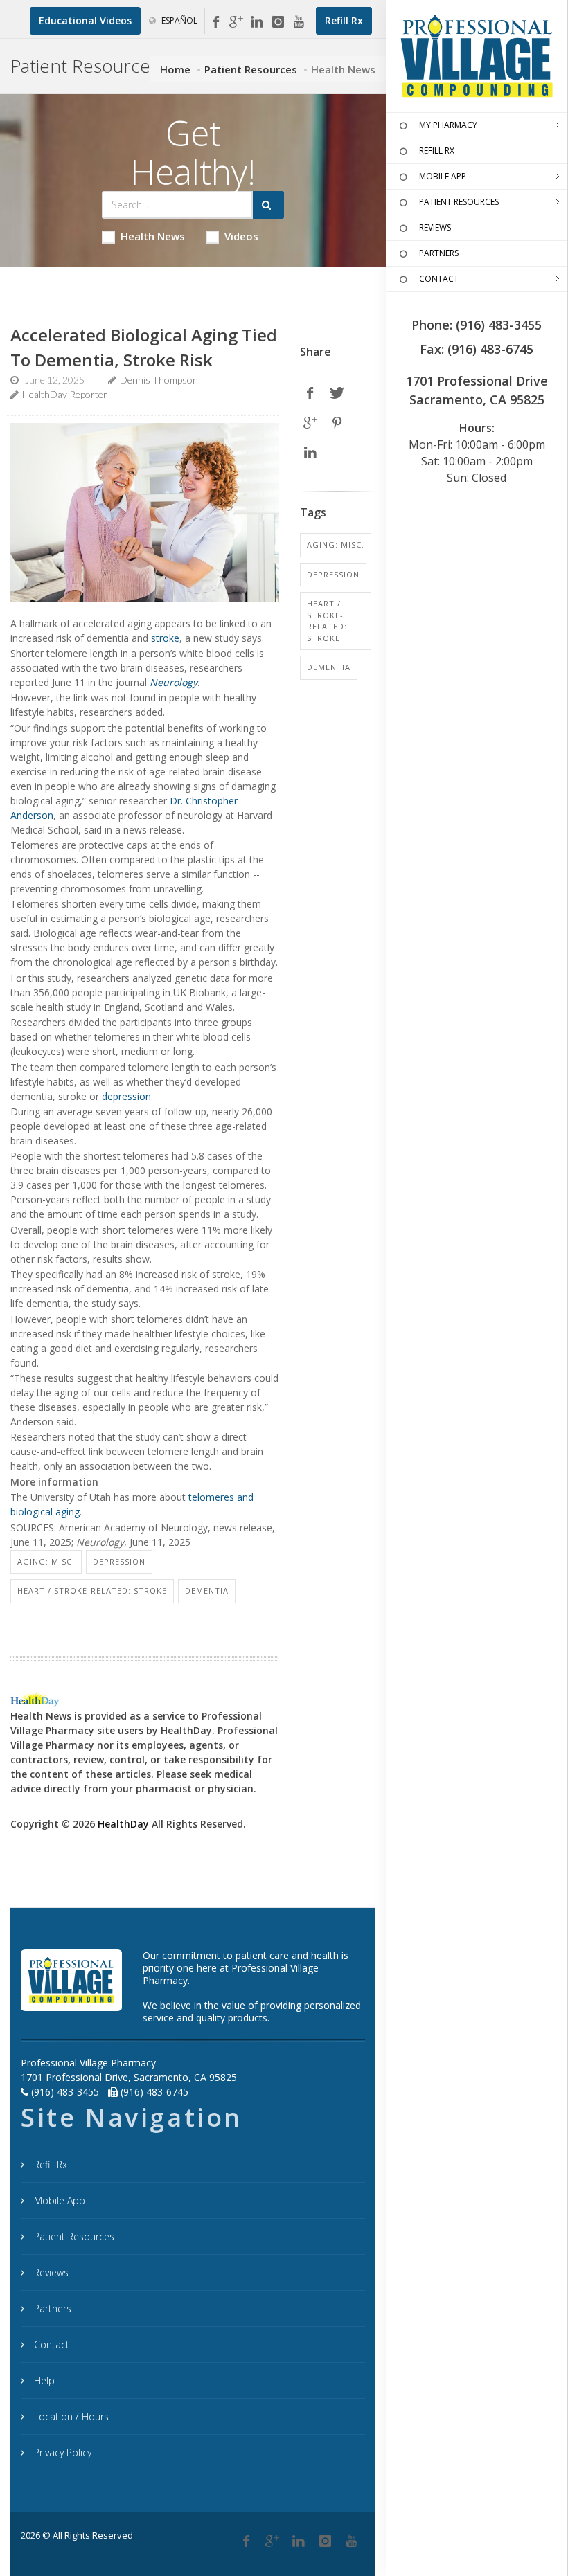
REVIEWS (435, 227)
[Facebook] (215, 22)
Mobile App (58, 2200)
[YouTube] (299, 22)
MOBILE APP (443, 176)
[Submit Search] (268, 205)
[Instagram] (278, 22)
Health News (153, 236)
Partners (51, 2308)
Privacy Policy (61, 2452)
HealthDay (123, 1824)
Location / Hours (70, 2416)
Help (43, 2380)
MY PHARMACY (448, 125)
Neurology (174, 682)
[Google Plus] (272, 2541)
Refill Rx (49, 2164)
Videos (241, 236)
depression (126, 1096)
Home (175, 69)
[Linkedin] (257, 22)
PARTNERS (439, 253)
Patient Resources (251, 69)
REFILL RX (437, 151)
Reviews (50, 2272)
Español (178, 20)
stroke (165, 638)
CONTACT (439, 279)
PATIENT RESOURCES (459, 202)
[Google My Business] (236, 22)
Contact (50, 2344)
